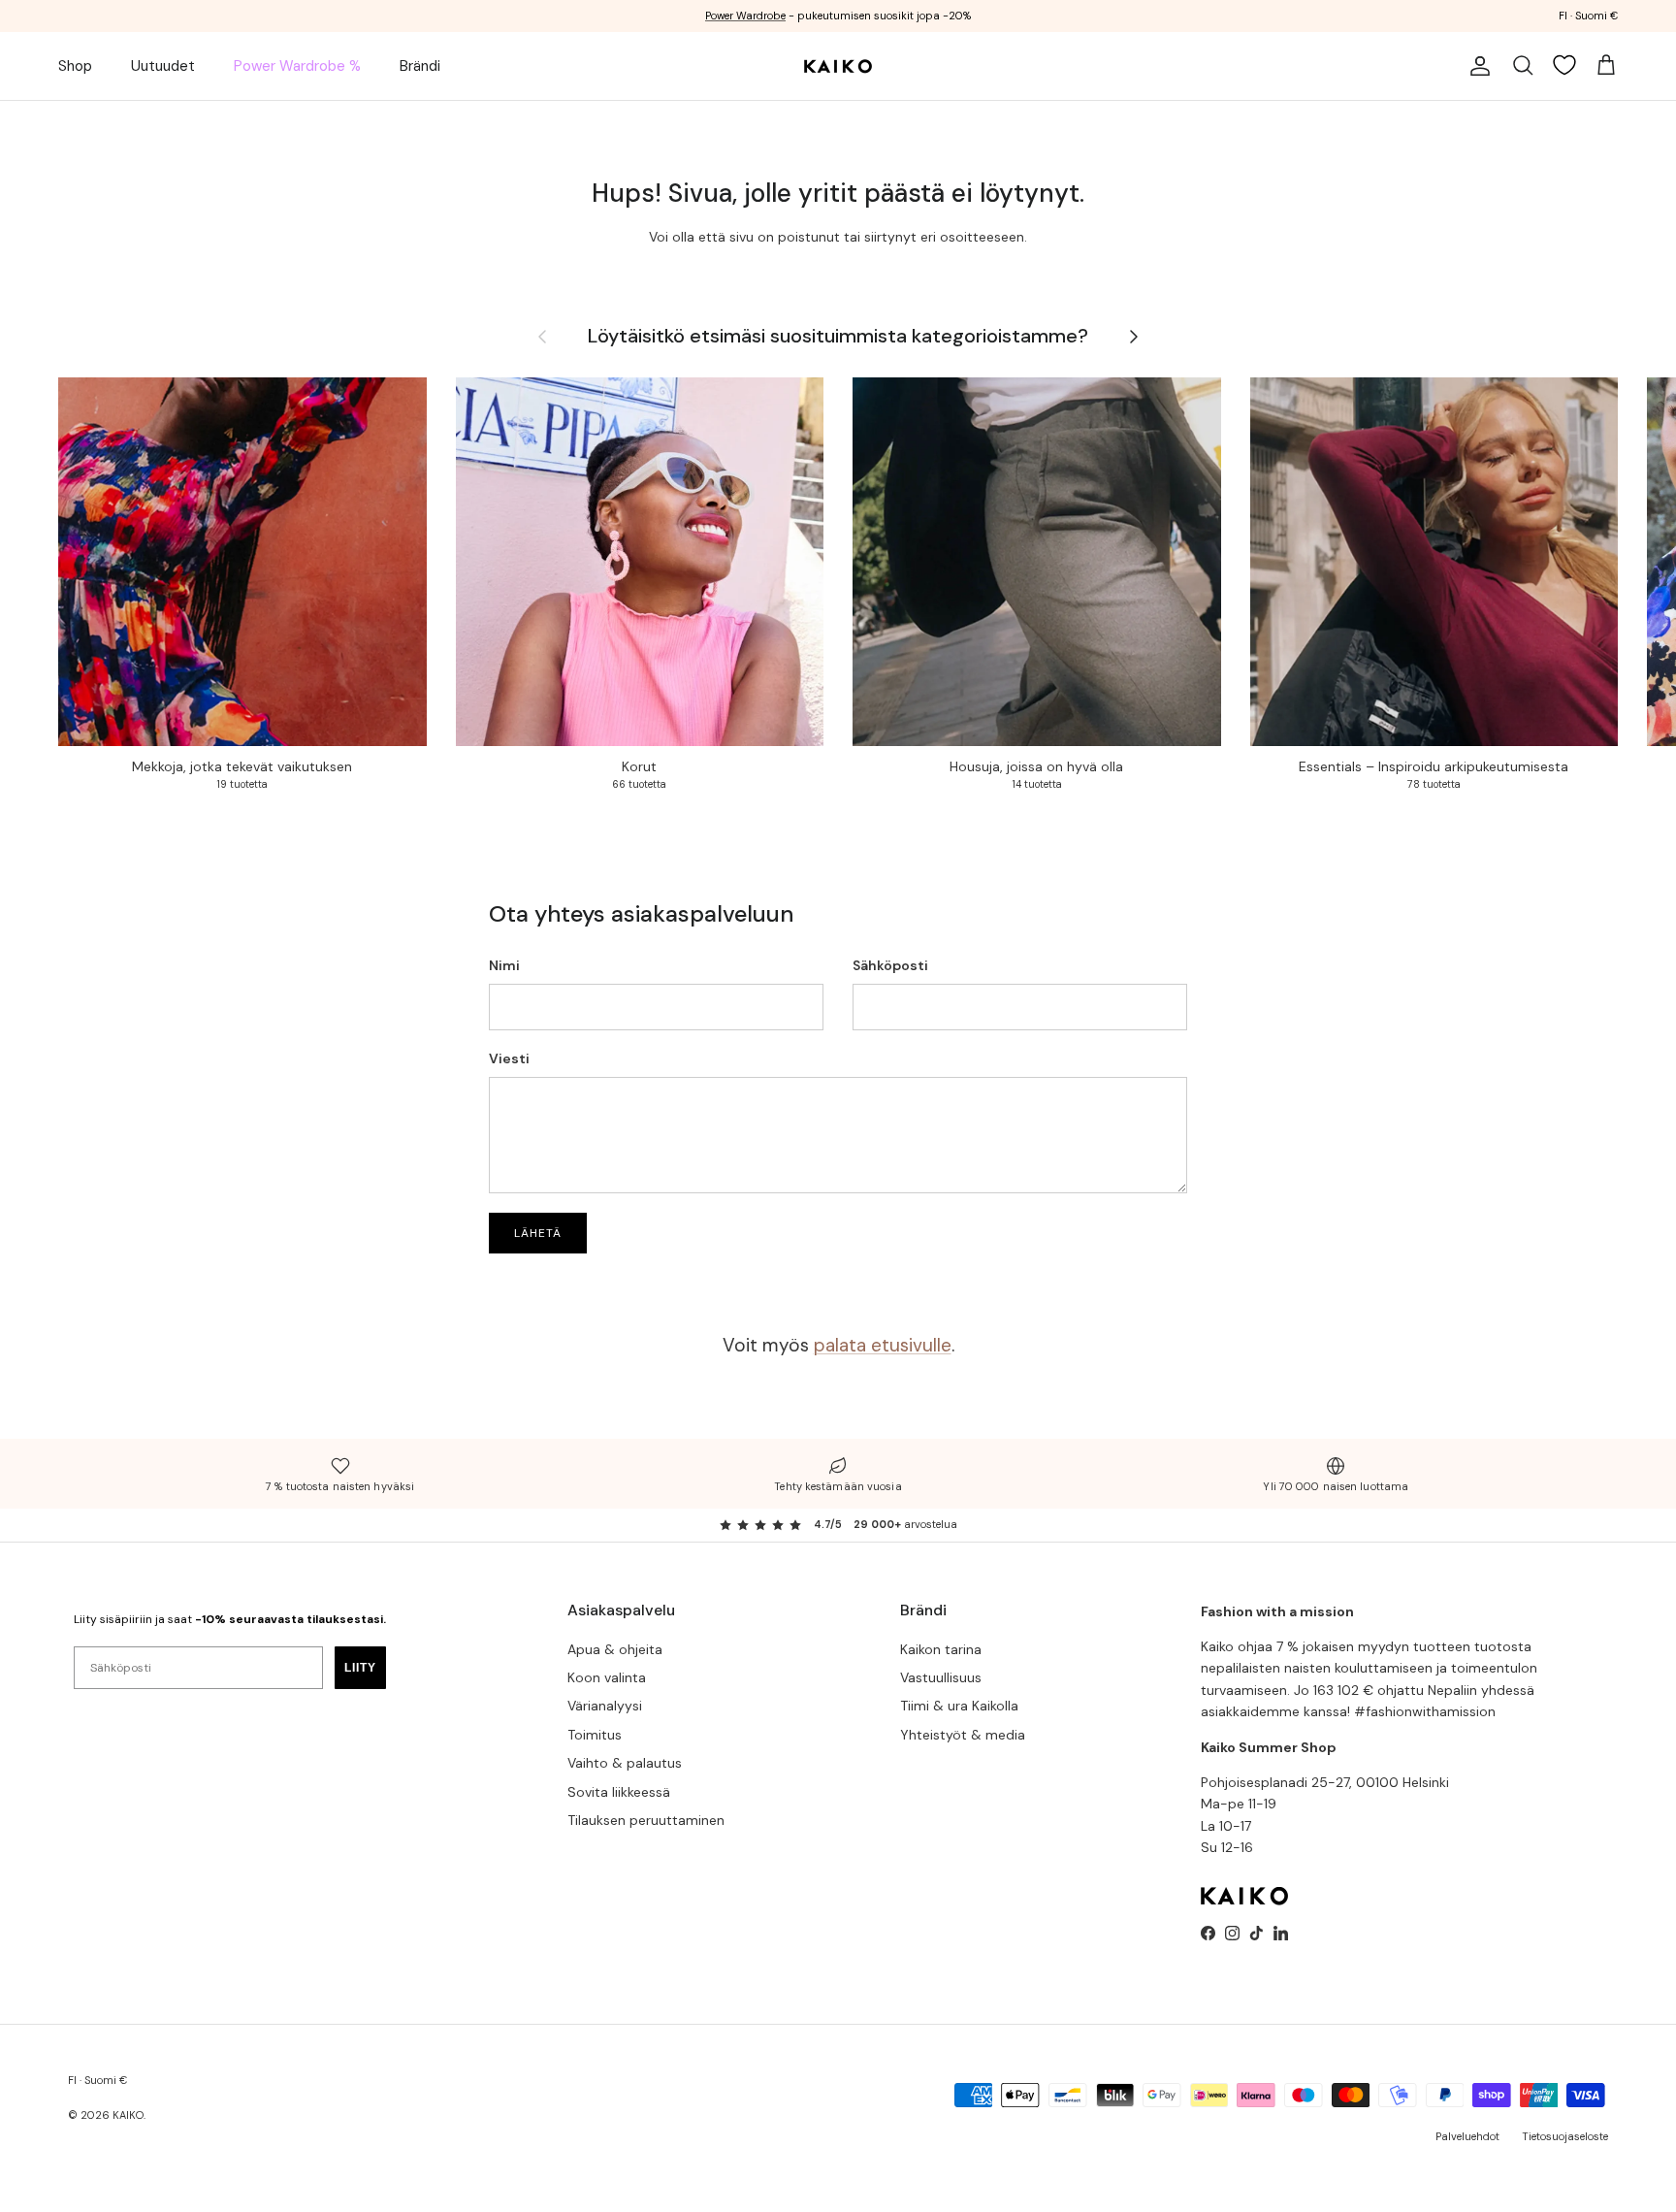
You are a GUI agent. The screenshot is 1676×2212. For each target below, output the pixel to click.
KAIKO (128, 2115)
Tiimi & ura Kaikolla (959, 1706)
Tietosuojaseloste (1565, 2136)
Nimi (504, 965)
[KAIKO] (838, 66)
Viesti (509, 1058)
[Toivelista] (1564, 65)
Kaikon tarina (941, 1649)
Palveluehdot (1467, 2136)
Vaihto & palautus (625, 1763)
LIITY (360, 1668)
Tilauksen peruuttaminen (646, 1820)
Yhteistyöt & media (963, 1735)
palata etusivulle (883, 1345)
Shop (75, 66)
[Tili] (1476, 66)
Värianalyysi (605, 1706)
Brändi (420, 66)
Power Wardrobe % (297, 66)
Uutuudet (163, 66)
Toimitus (595, 1735)
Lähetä (538, 1233)
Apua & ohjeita (615, 1649)
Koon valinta (607, 1677)
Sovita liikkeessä (619, 1792)
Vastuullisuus (941, 1677)
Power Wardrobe (745, 16)
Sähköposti (890, 965)
